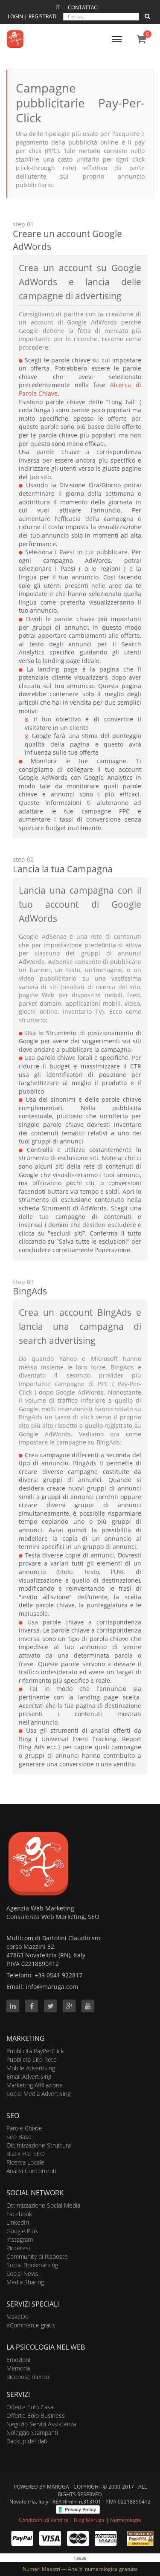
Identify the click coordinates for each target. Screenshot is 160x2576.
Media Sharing (25, 2282)
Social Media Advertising (38, 2094)
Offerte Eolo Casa (30, 2407)
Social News (22, 2274)
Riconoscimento (28, 2377)
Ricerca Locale (25, 2162)
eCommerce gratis (31, 2325)
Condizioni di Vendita (44, 2520)
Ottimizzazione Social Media (43, 2205)
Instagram (20, 2239)
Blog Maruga (89, 2520)
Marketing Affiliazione (35, 2085)
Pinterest (19, 2248)
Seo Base (19, 2137)
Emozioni (18, 2360)
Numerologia (126, 2520)
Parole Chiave (24, 2128)
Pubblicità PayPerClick (35, 2051)
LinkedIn (18, 2222)
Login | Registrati (33, 16)
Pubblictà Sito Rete (32, 2059)
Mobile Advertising (31, 2068)
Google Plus (22, 2231)
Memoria (18, 2368)
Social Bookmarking (32, 2265)
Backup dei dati (27, 2441)
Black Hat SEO (26, 2154)
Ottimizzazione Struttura (39, 2145)
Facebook (19, 2214)
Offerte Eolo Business (36, 2415)
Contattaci (83, 7)
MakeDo (17, 2317)
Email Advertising (29, 2077)
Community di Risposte (37, 2256)
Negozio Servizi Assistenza (41, 2424)
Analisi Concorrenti (31, 2171)
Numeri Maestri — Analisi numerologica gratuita (80, 2569)
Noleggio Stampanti (32, 2433)
